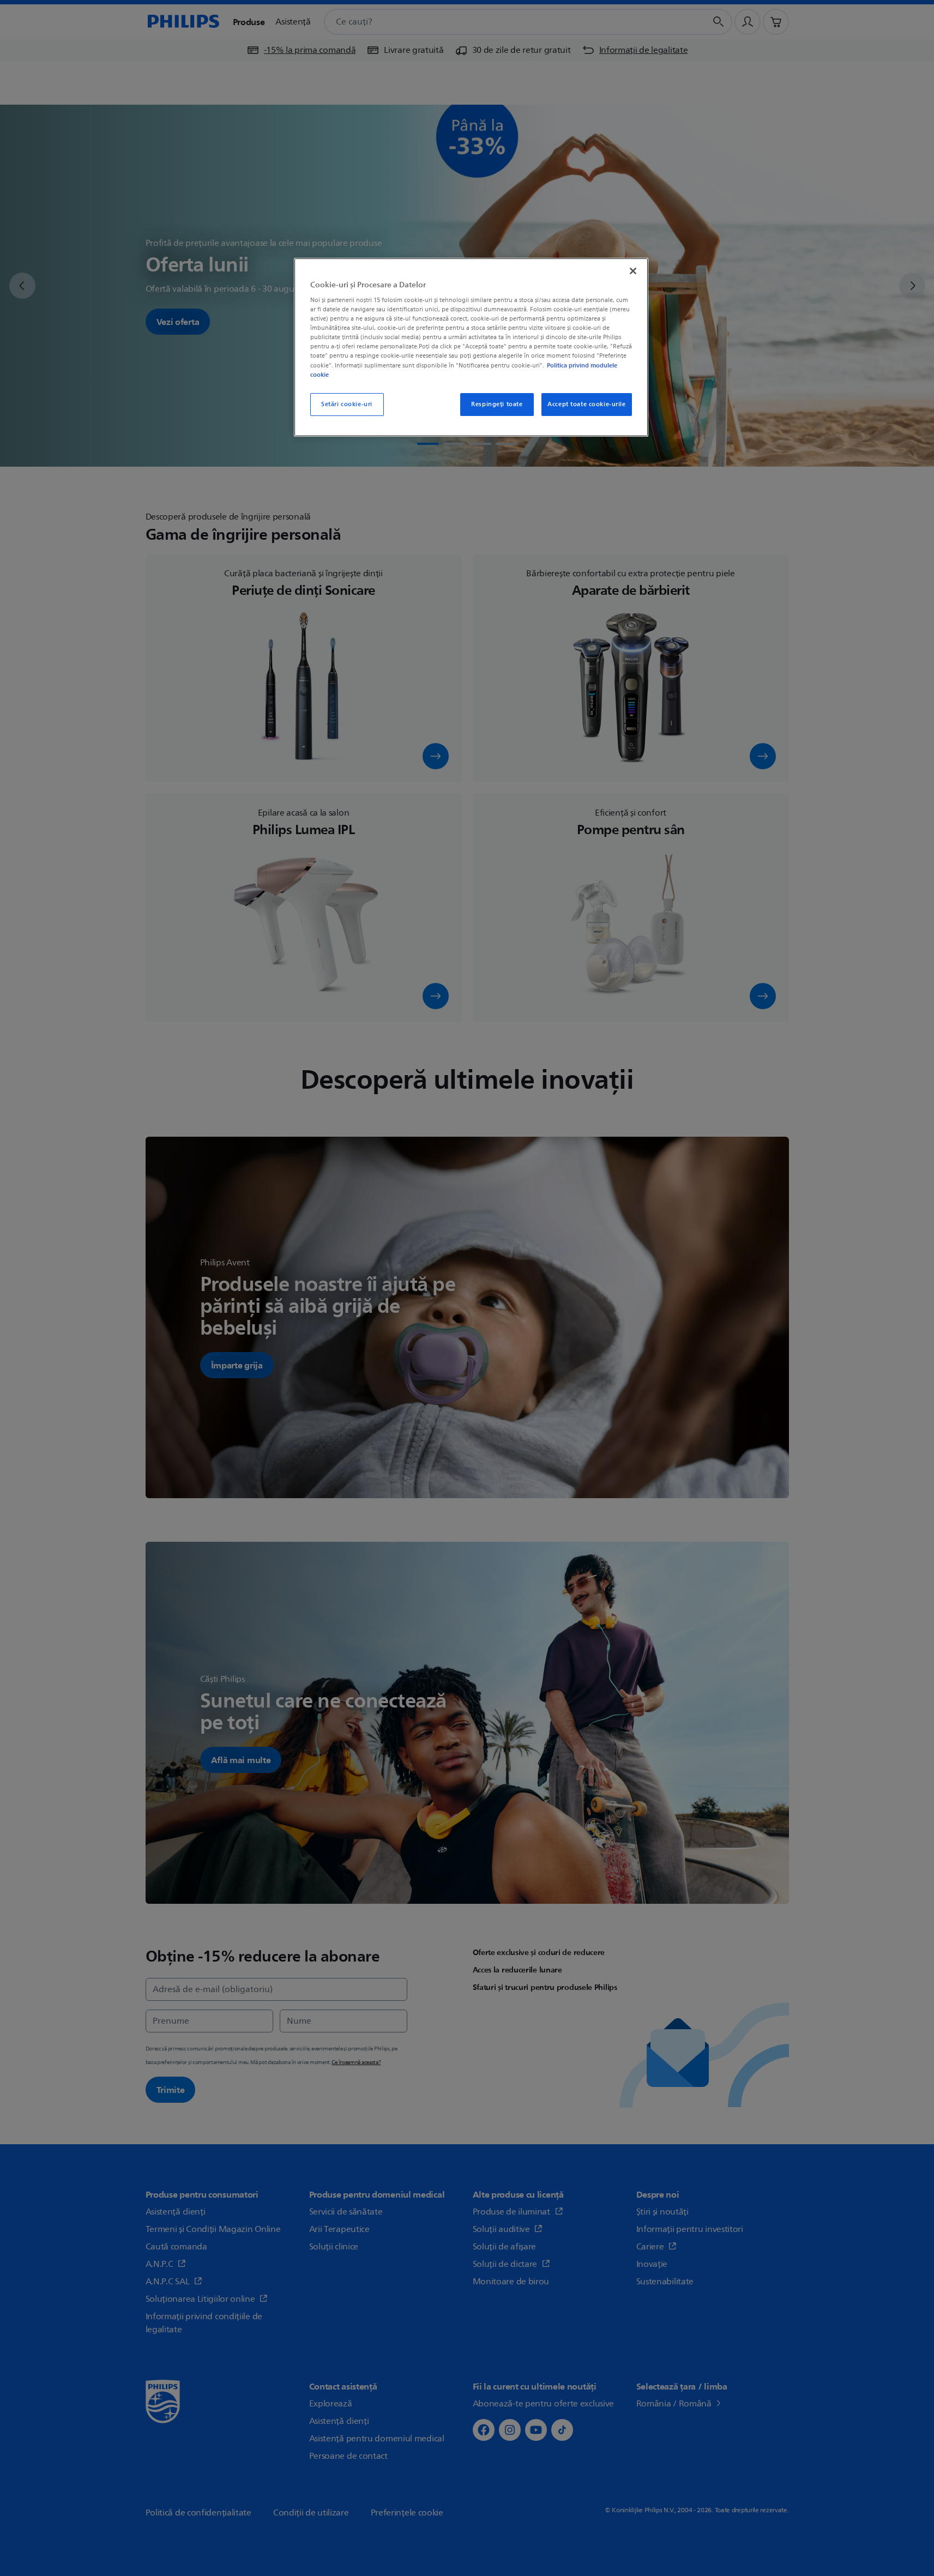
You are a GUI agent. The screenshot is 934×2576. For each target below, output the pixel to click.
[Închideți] (633, 271)
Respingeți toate (497, 404)
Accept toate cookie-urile (586, 404)
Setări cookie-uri (347, 404)
